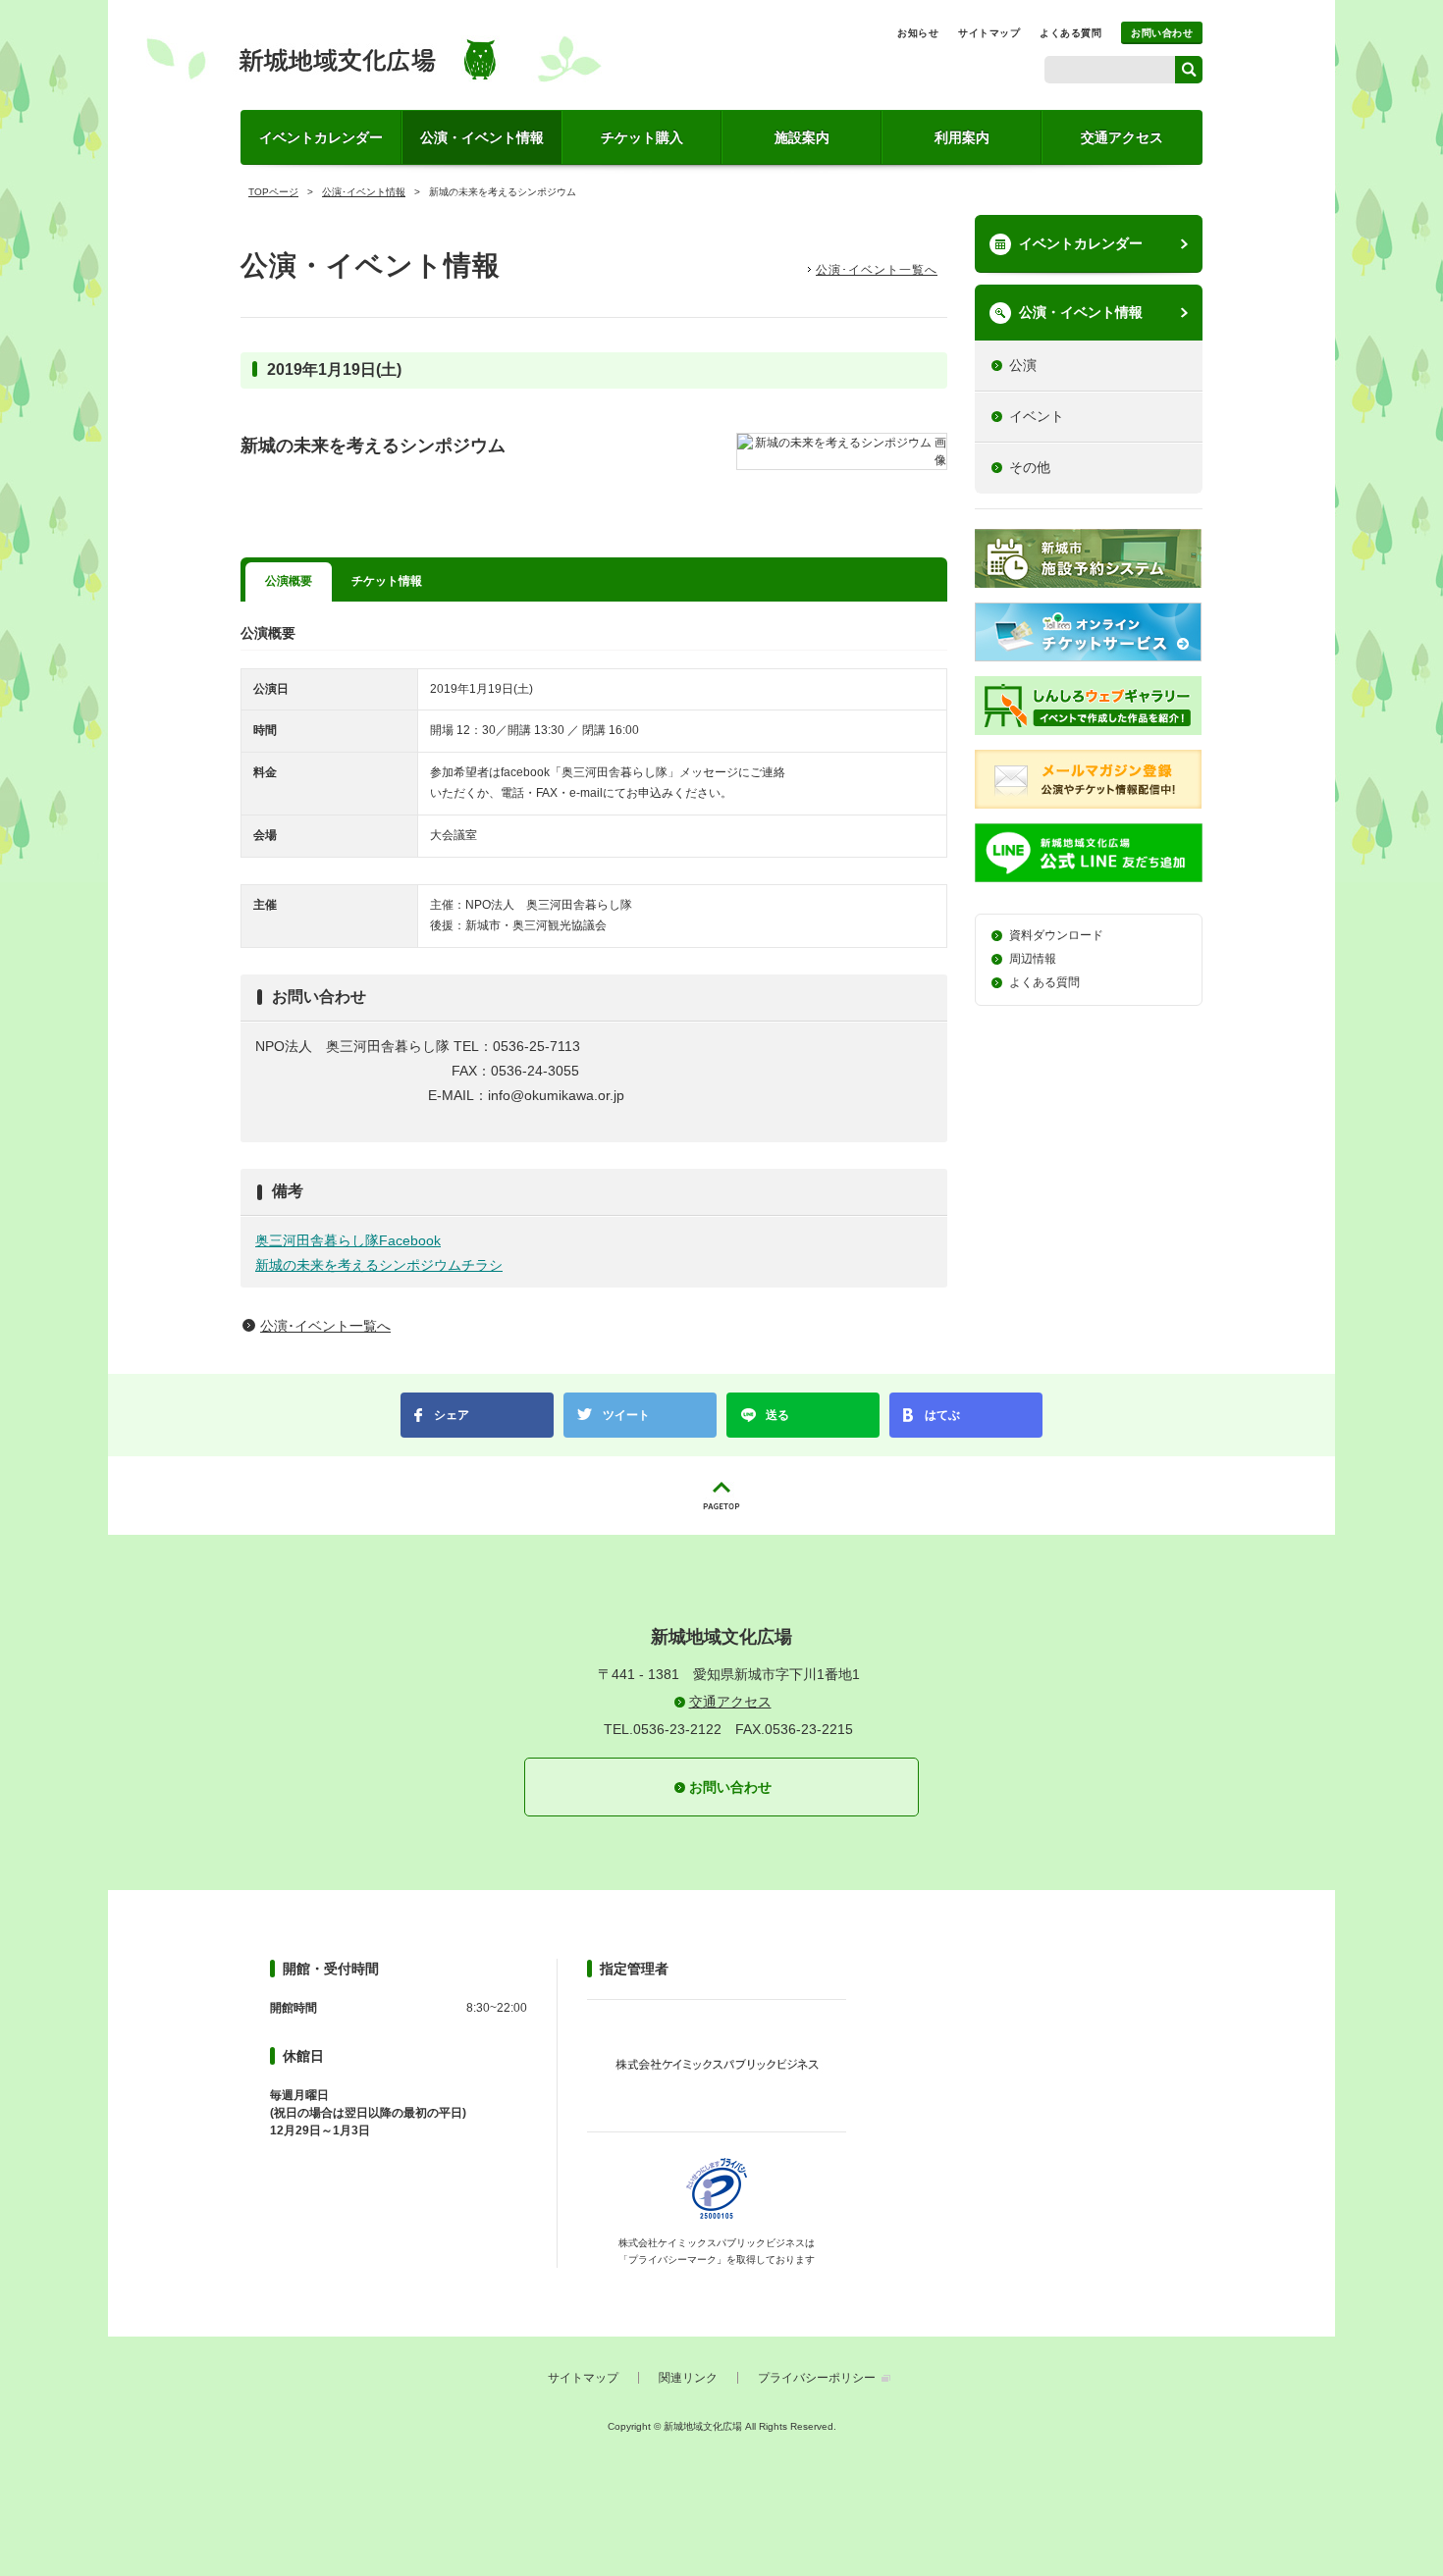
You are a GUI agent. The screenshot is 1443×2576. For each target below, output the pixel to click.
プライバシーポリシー (817, 2378)
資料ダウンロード (1056, 935)
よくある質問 (1070, 33)
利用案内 (962, 137)
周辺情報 (1033, 959)
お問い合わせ (1162, 33)
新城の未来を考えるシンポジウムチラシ (379, 1265)
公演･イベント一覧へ (877, 270)
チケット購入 (642, 137)
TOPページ (273, 192)
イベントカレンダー (321, 137)
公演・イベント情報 (482, 137)
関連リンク (688, 2378)
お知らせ (918, 33)
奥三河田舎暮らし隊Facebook (348, 1240)
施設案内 (802, 137)
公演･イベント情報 (364, 192)
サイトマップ (989, 33)
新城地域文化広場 (374, 59)
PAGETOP (721, 1496)
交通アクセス (1122, 137)
